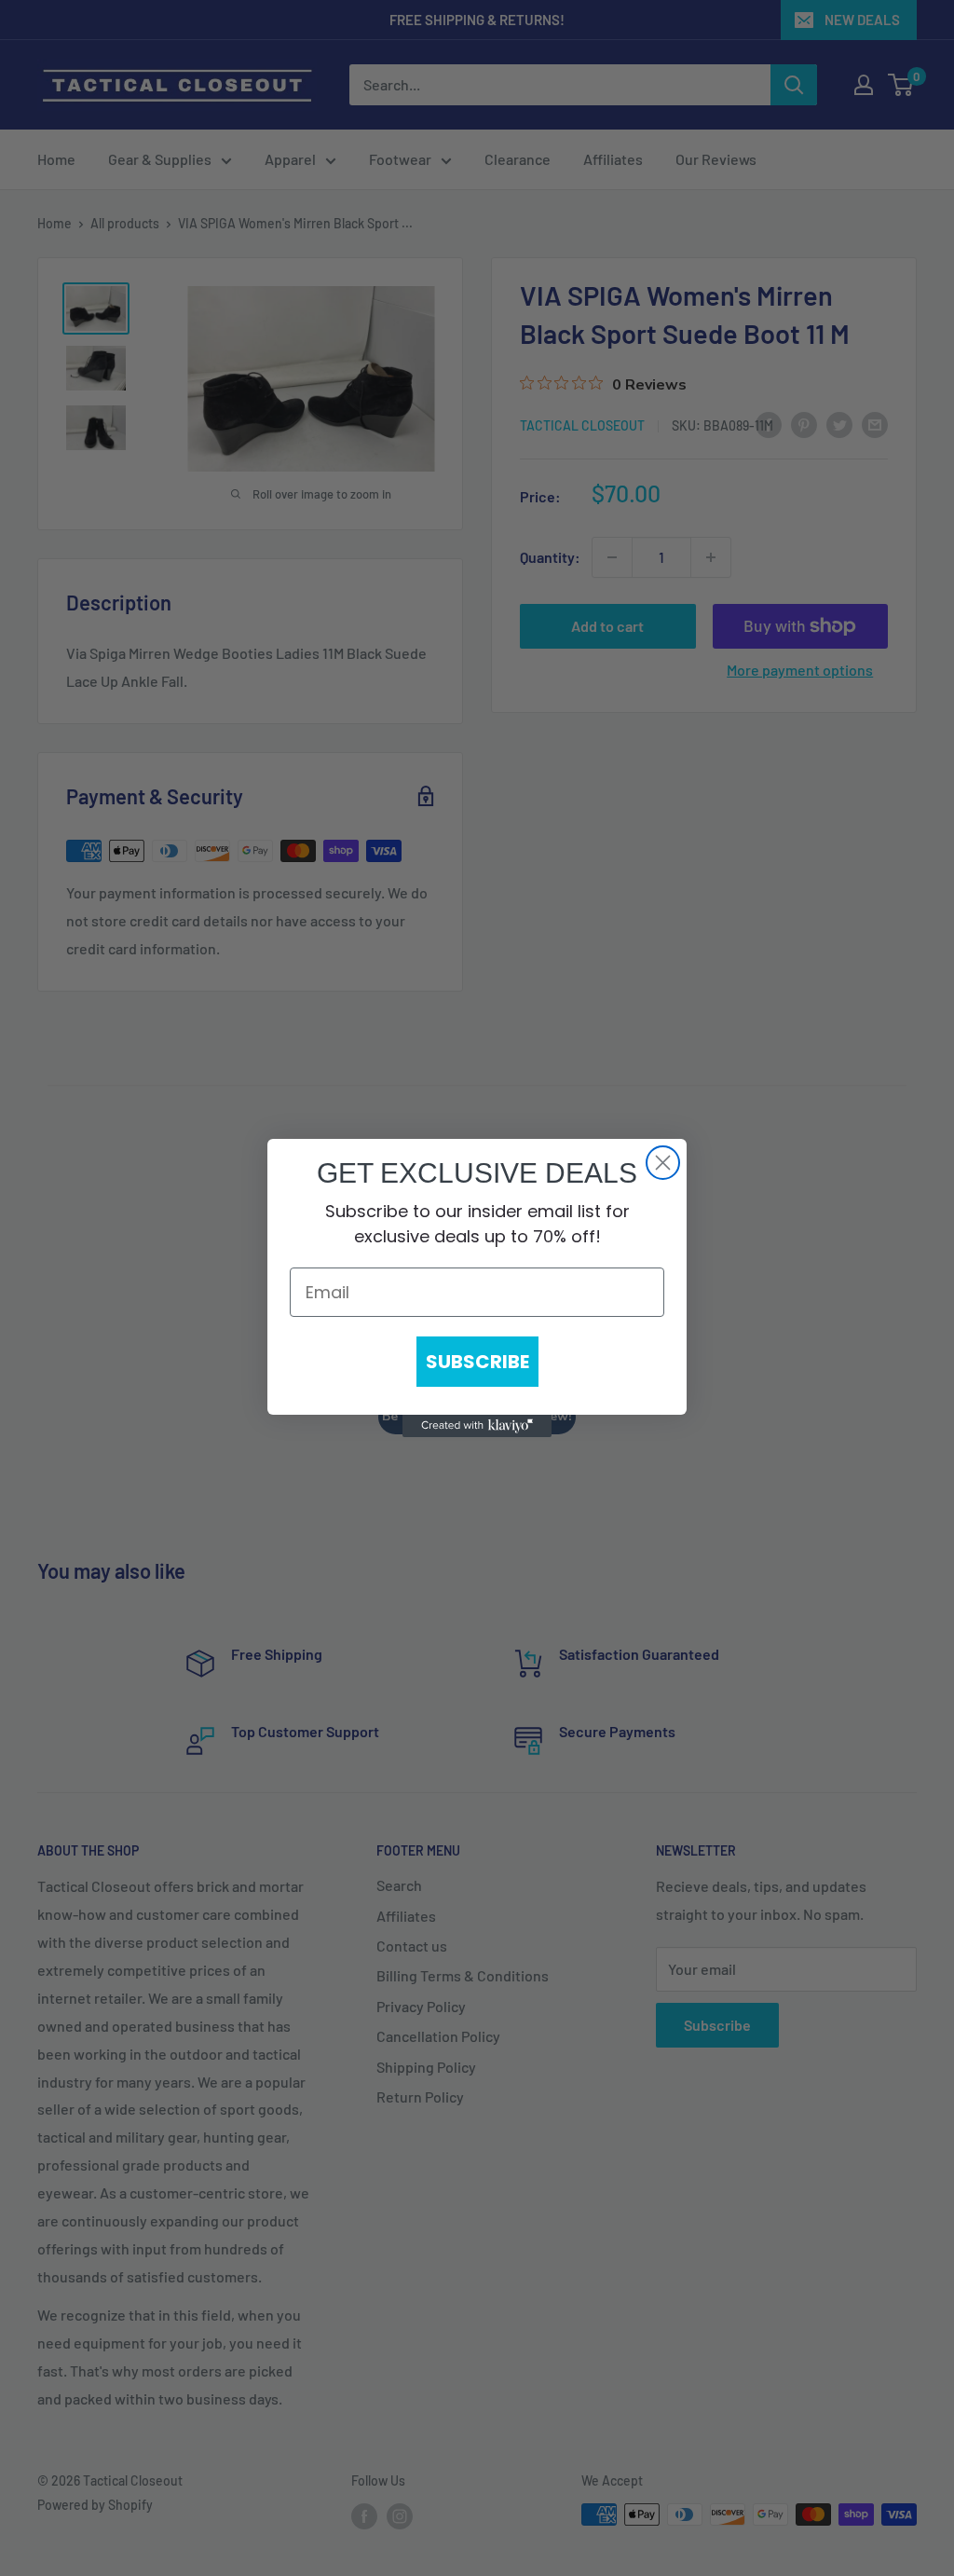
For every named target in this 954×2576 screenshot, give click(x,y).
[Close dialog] (663, 1163)
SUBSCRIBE (477, 1362)
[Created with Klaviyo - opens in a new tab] (477, 1426)
